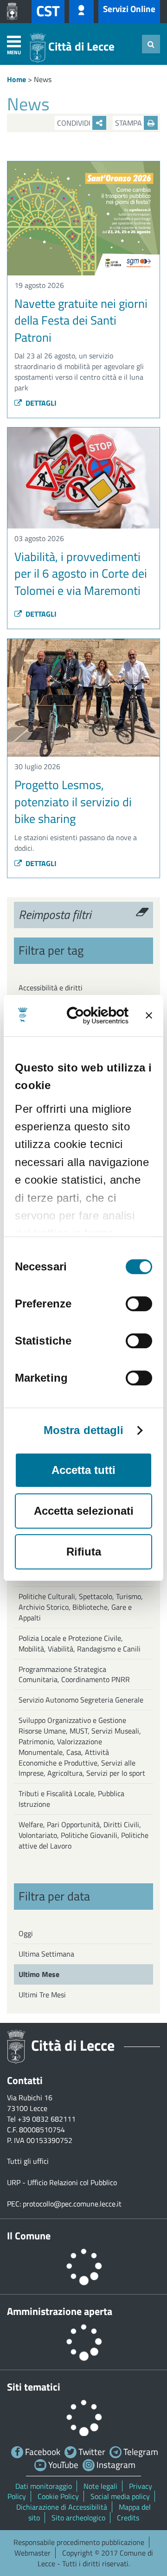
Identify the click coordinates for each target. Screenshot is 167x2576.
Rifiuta (84, 1552)
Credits (128, 2518)
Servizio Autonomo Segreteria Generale (81, 1700)
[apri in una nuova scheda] (14, 12)
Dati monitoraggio (44, 2486)
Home (16, 79)
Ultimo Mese (39, 1974)
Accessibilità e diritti (51, 988)
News (43, 79)
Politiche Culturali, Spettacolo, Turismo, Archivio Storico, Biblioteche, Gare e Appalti (81, 1607)
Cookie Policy (58, 2496)
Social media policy (120, 2496)
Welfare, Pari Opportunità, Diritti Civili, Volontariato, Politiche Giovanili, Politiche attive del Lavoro (83, 1835)
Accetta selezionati (84, 1511)
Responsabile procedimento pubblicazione (79, 2542)
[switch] (139, 1304)
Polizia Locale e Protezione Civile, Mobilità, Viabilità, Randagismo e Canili (80, 1643)
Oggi (26, 1933)
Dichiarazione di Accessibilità (62, 2507)
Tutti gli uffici (28, 2161)
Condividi (75, 123)
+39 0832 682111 (47, 2119)
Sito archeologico (78, 2518)
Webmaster (32, 2553)
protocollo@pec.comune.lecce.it (72, 2204)
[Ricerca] (151, 44)
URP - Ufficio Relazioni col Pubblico (62, 2182)
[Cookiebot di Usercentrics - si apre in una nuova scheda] (95, 1016)
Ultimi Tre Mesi (42, 1995)
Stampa (129, 123)
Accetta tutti (83, 1470)
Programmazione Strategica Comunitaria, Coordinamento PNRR (74, 1674)
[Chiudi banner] (149, 1015)
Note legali (100, 2486)
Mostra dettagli (84, 1430)
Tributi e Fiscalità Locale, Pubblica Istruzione (71, 1799)
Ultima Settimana (46, 1954)
